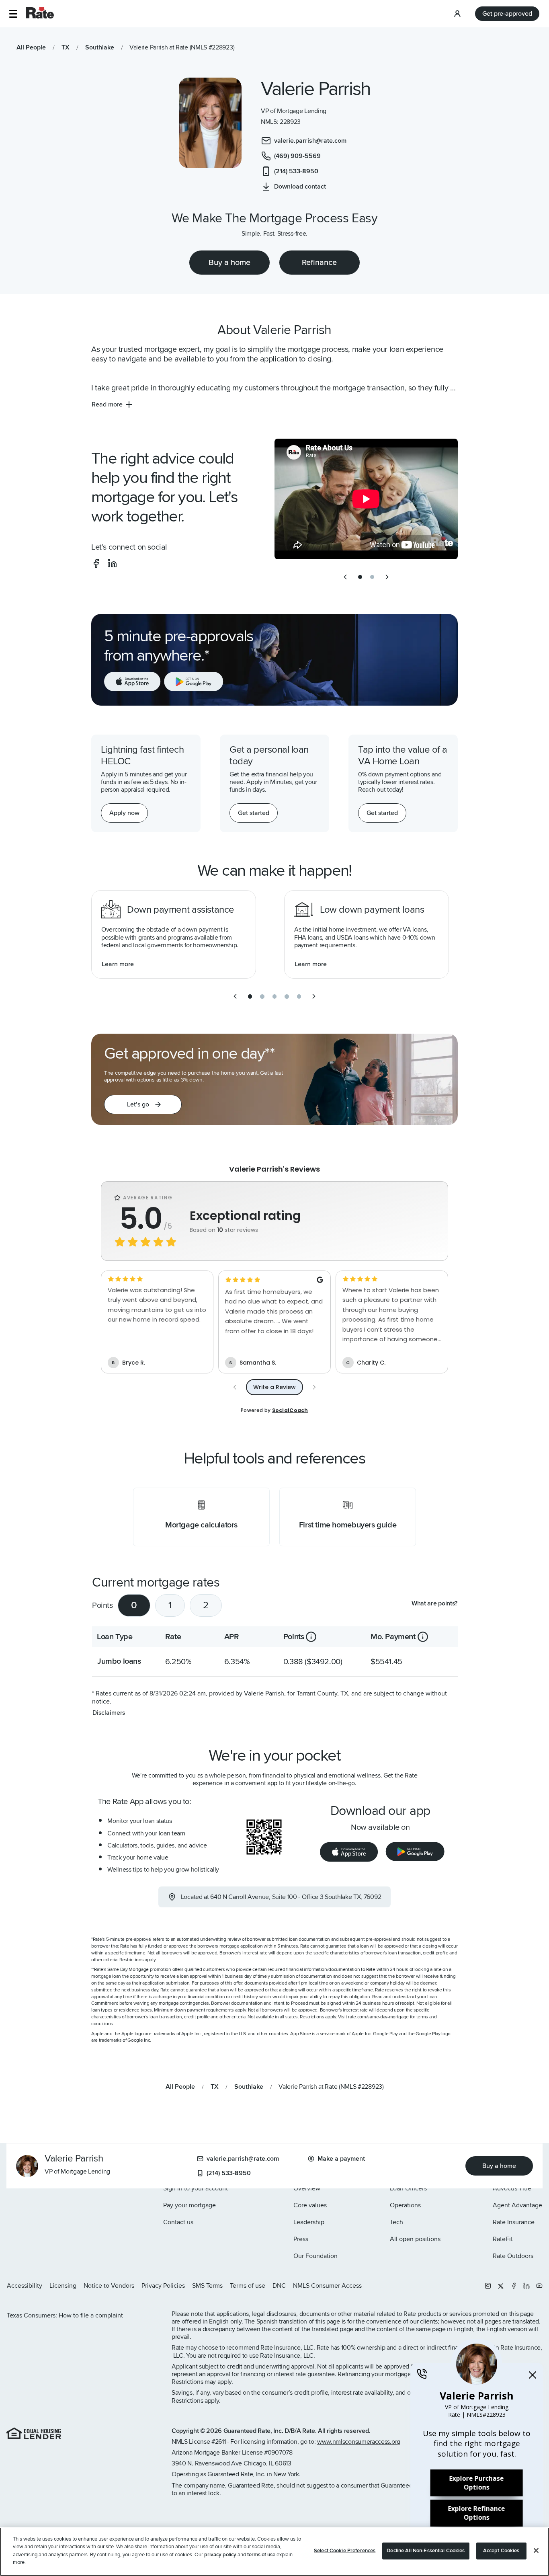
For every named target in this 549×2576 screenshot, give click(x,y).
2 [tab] (206, 1605)
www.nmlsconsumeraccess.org (359, 2442)
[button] (13, 14)
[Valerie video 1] (366, 499)
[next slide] (387, 577)
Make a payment (341, 2159)
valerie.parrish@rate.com (243, 2159)
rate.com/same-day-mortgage (378, 2017)
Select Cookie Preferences (345, 2551)
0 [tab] (134, 1605)
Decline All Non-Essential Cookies (426, 2551)
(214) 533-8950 (229, 2173)
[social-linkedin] (112, 563)
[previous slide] (345, 577)
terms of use (261, 2555)
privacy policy (220, 2555)
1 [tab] (170, 1605)
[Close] (536, 2551)
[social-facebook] (96, 563)
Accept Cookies (501, 2551)
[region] (274, 2552)
